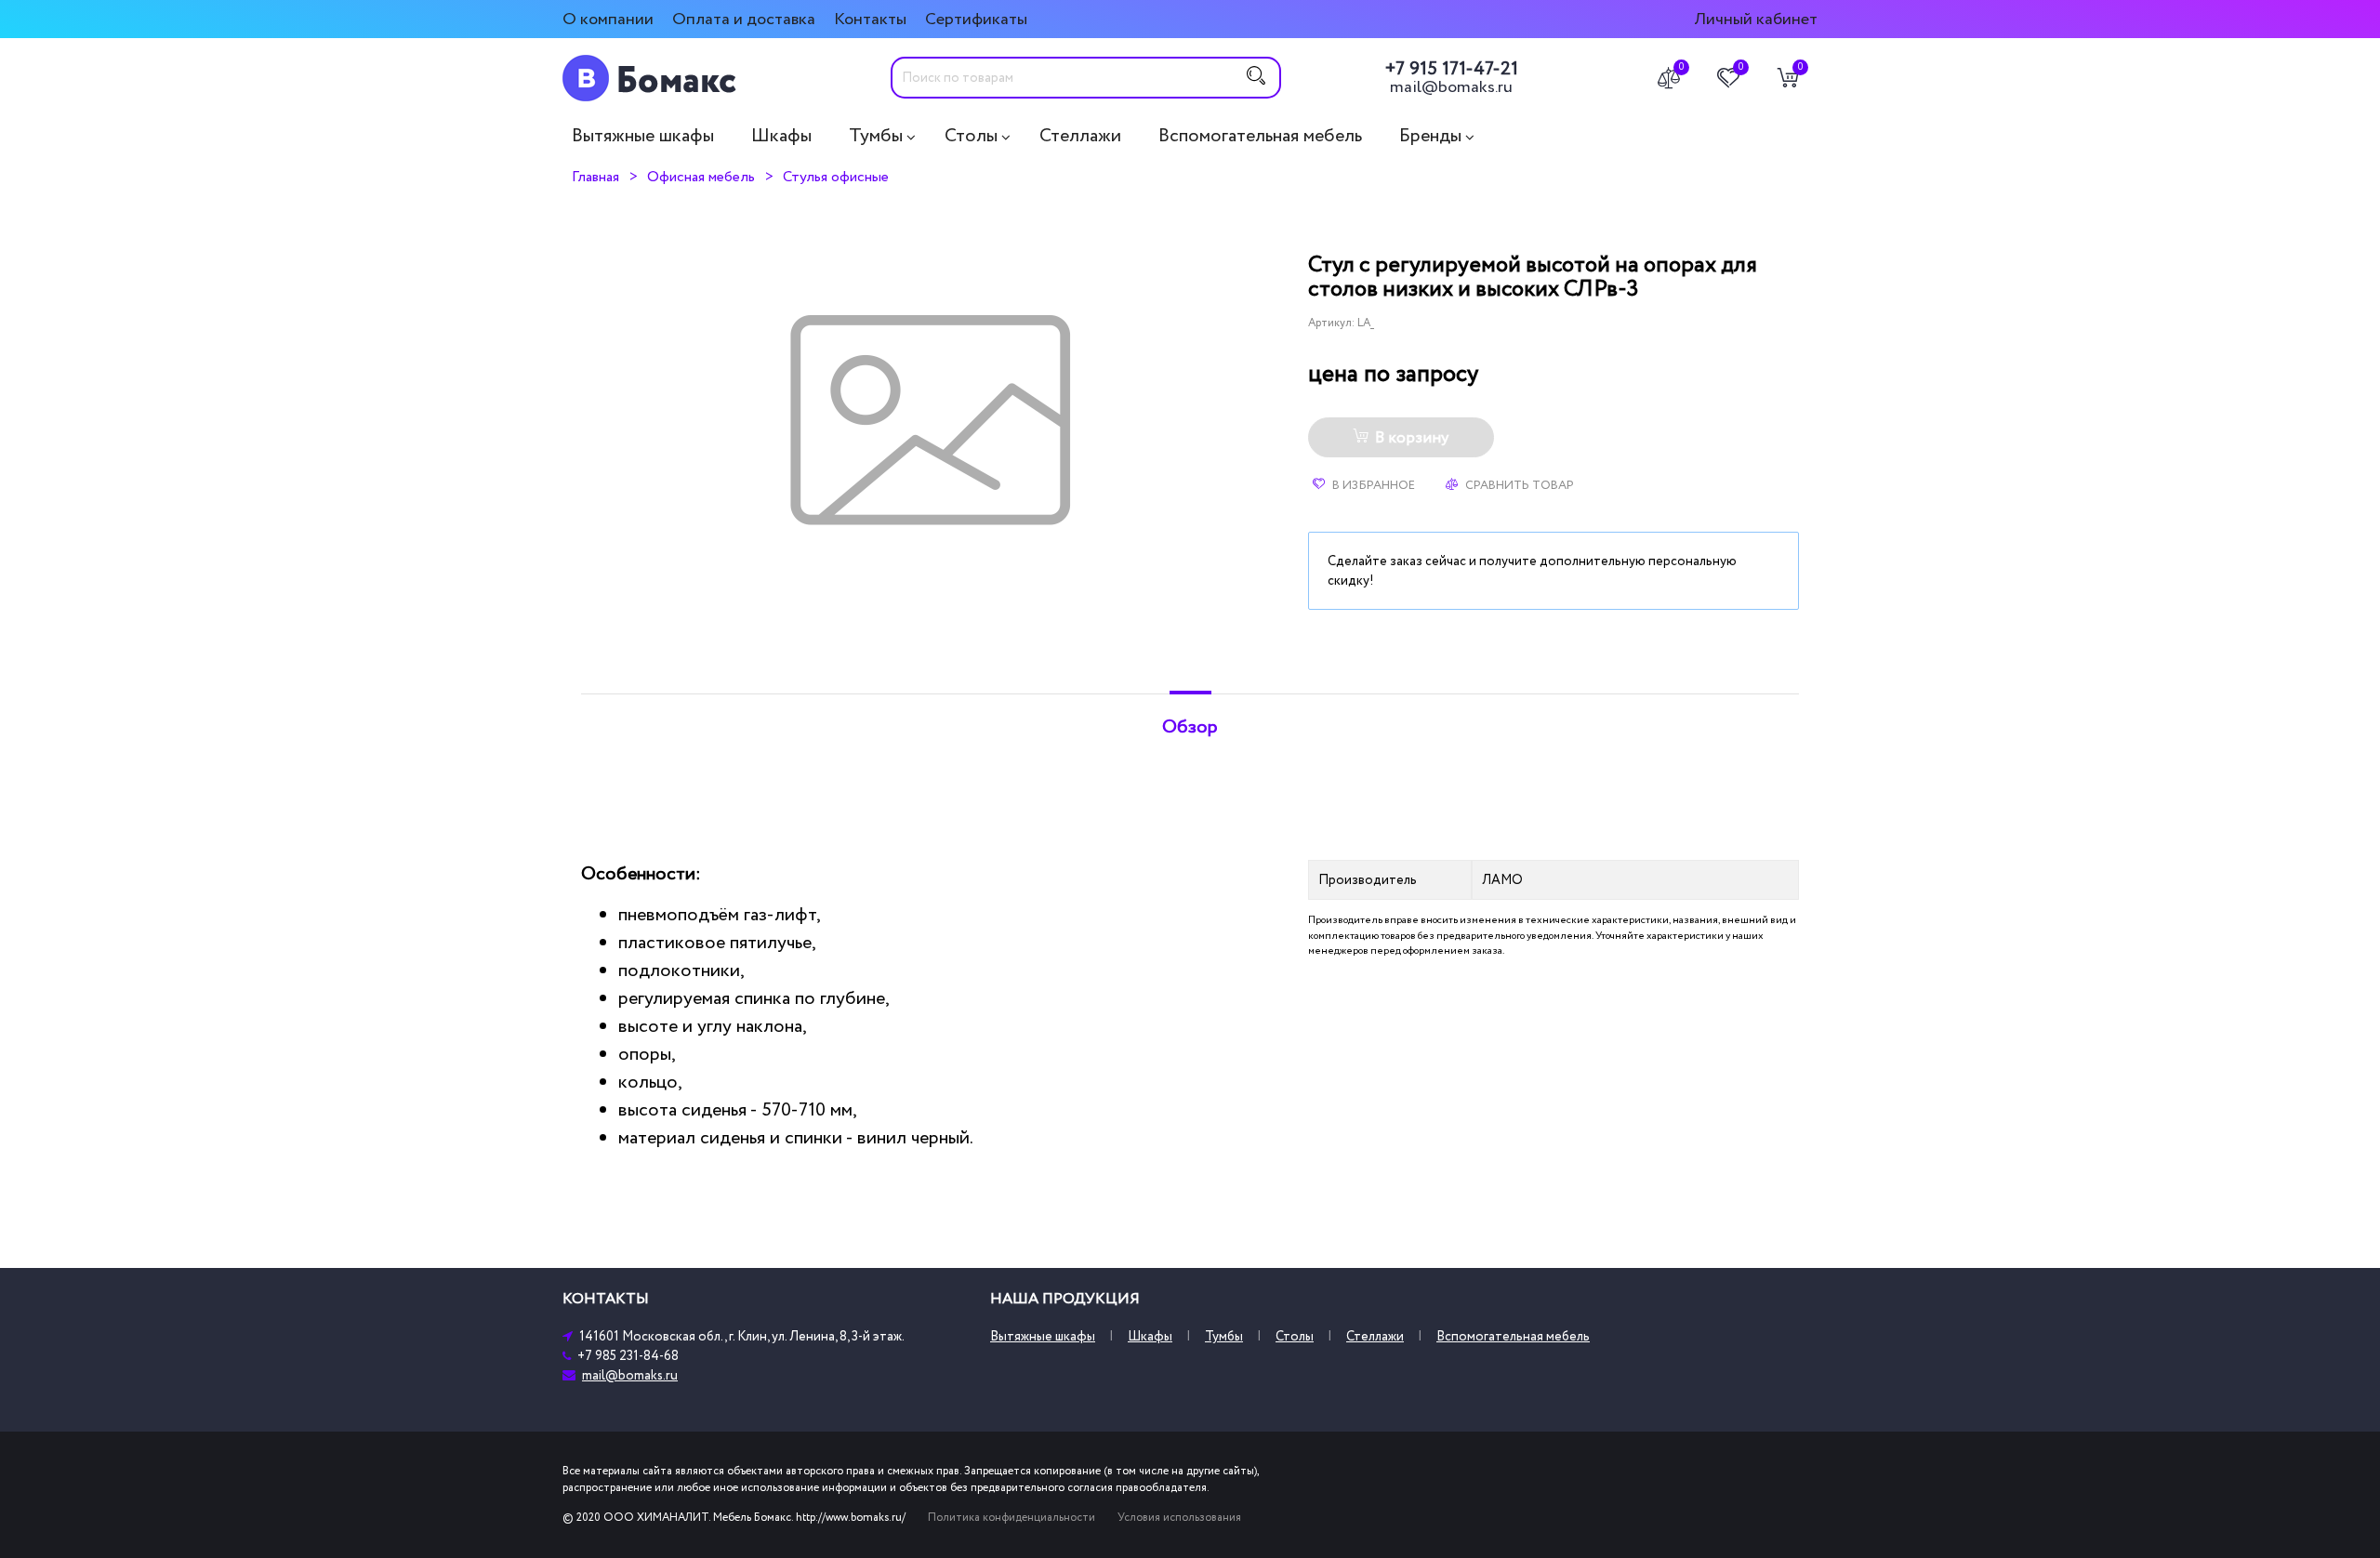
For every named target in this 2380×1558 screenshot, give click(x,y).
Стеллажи (1080, 136)
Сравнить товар (1518, 485)
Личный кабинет (1756, 19)
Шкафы (781, 136)
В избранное (1372, 485)
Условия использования (1179, 1518)
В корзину (1412, 438)
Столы (971, 136)
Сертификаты (976, 19)
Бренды (1430, 136)
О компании (608, 19)
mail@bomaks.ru (1451, 87)
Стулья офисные (836, 177)
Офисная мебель (701, 177)
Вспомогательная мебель (1260, 136)
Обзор (1190, 727)
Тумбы (876, 136)
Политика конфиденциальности (1011, 1518)
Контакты (870, 19)
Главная (595, 177)
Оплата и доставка (744, 19)
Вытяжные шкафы (643, 136)
